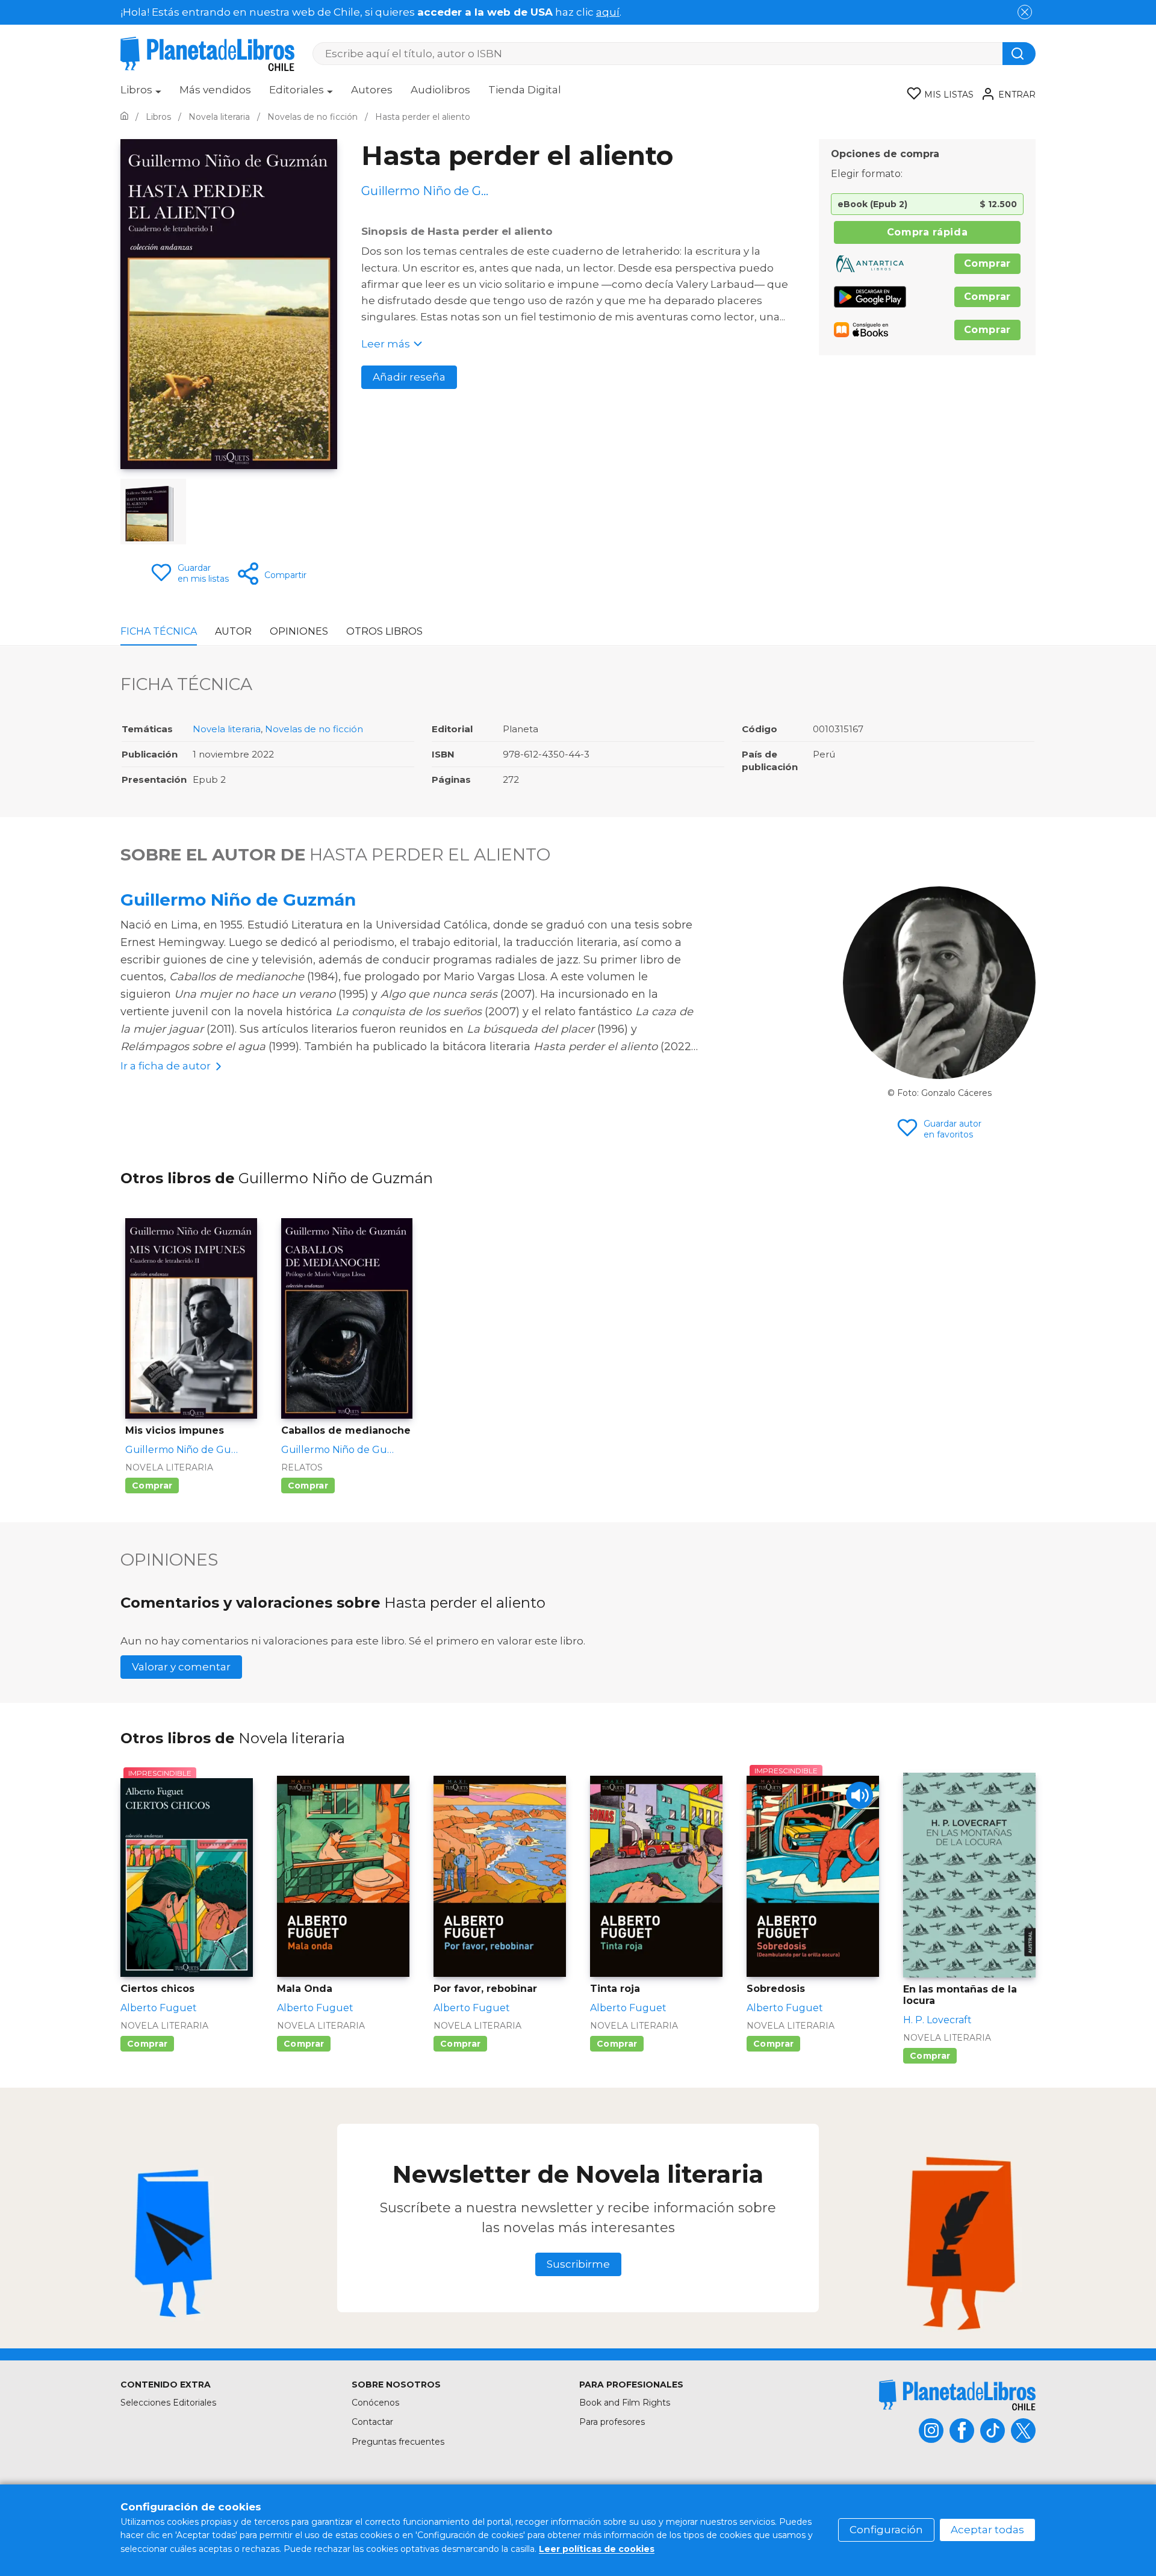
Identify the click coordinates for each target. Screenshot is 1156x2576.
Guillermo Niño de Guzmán (238, 900)
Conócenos (375, 2403)
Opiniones (299, 631)
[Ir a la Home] (124, 117)
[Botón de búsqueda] (1019, 54)
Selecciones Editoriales (168, 2403)
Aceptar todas (987, 2530)
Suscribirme (578, 2264)
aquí (608, 12)
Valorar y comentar (181, 1667)
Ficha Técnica (159, 631)
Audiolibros (440, 90)
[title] (957, 2395)
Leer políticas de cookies (597, 2549)
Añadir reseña (409, 377)
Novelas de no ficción (314, 729)
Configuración (886, 2530)
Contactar (372, 2422)
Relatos (302, 1467)
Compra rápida (927, 232)
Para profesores (612, 2422)
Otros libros (384, 631)
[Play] (859, 1795)
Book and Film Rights (625, 2403)
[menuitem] (141, 94)
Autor (233, 631)
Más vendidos (215, 90)
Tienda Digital (525, 90)
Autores (372, 90)
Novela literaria (227, 729)
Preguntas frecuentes (398, 2442)
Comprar (987, 263)
